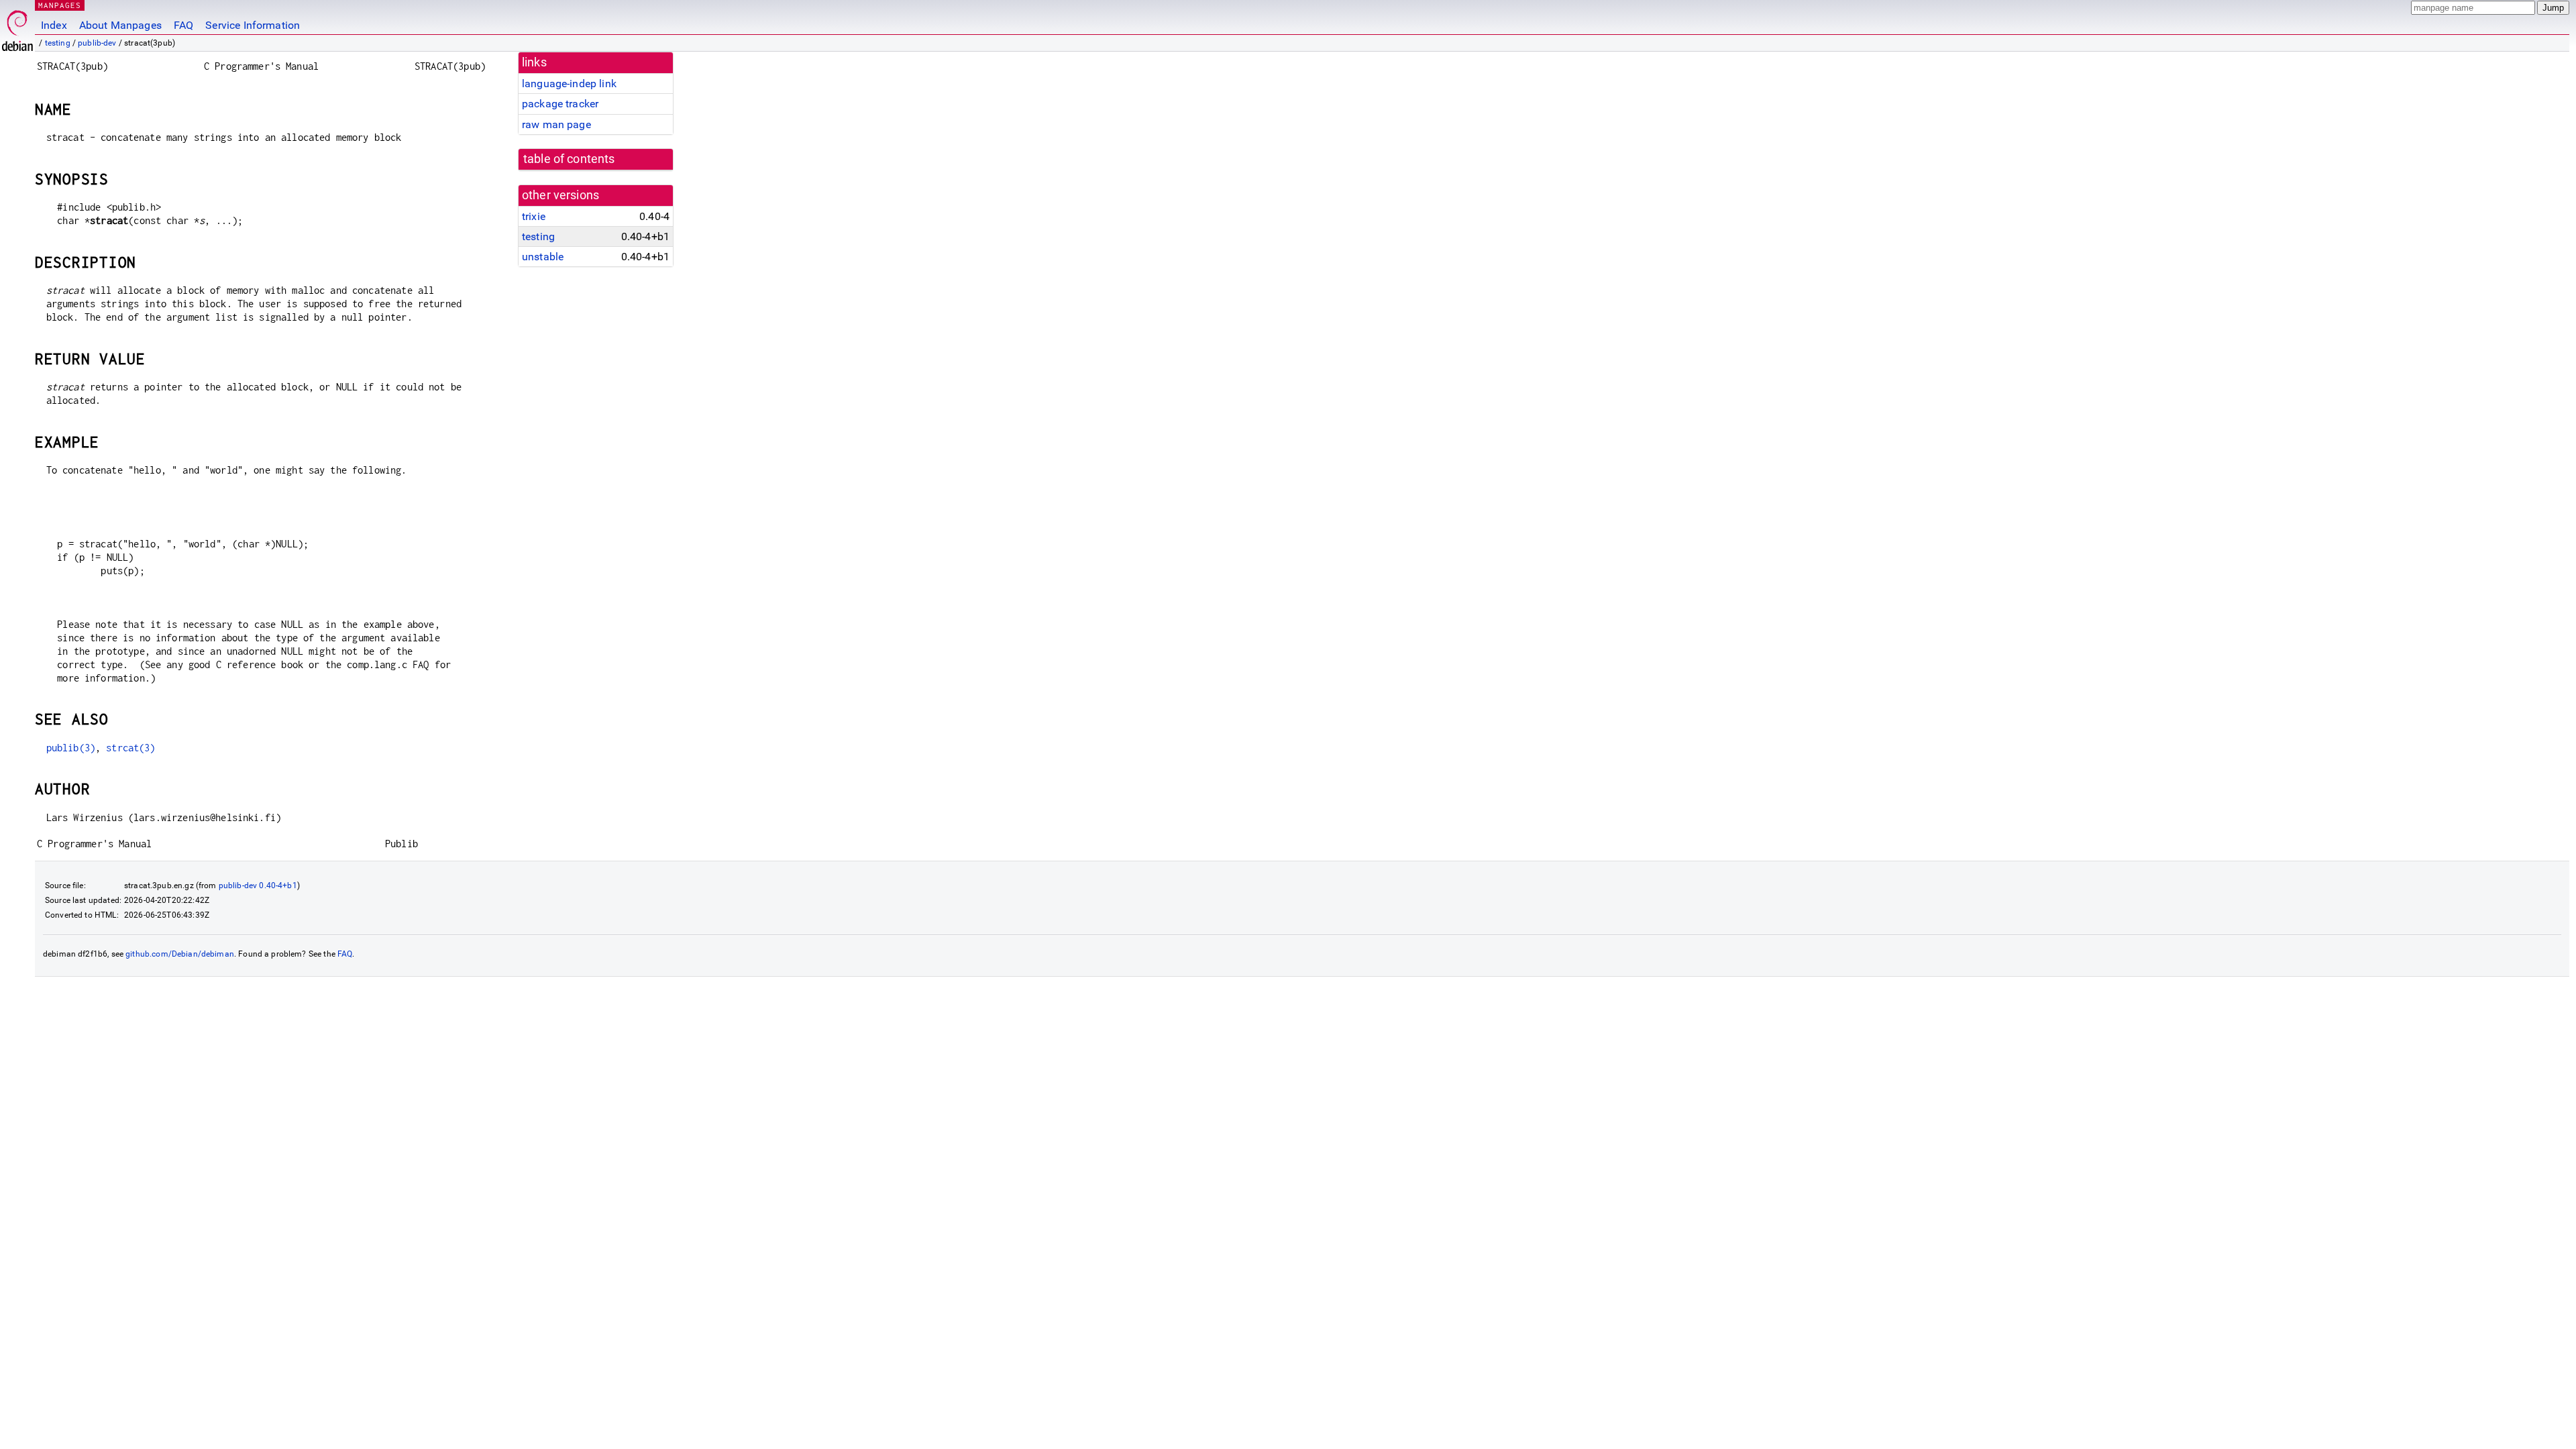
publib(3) (71, 748)
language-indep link (569, 84)
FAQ (183, 25)
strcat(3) (130, 748)
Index (54, 25)
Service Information (253, 25)
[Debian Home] (17, 27)
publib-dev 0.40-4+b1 (258, 885)
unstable (543, 257)
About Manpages (120, 25)
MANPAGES (60, 5)
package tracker (560, 104)
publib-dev (97, 43)
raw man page (556, 124)
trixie (534, 216)
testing (58, 43)
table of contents (569, 159)
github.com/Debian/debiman (180, 954)
